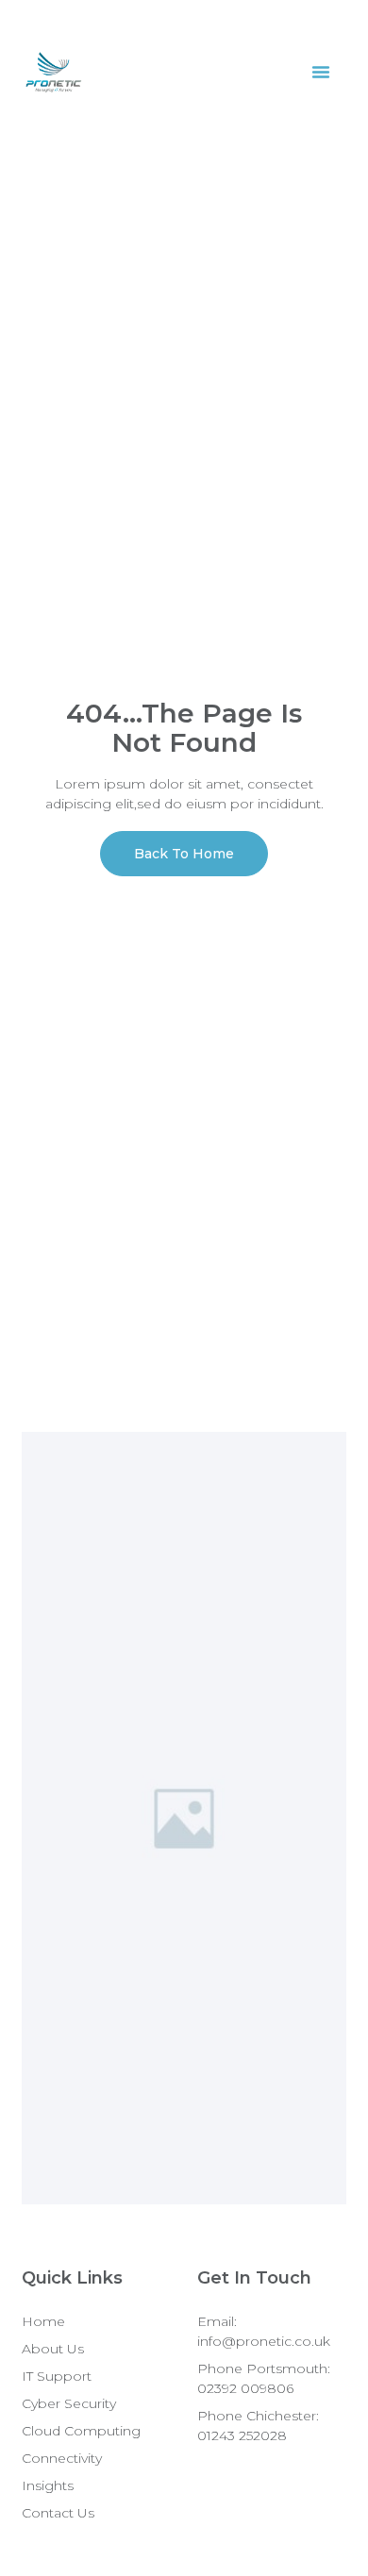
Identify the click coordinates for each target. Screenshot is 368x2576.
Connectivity (62, 2458)
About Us (53, 2349)
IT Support (57, 2376)
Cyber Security (69, 2403)
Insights (48, 2485)
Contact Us (58, 2513)
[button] (321, 72)
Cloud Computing (81, 2431)
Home (43, 2321)
